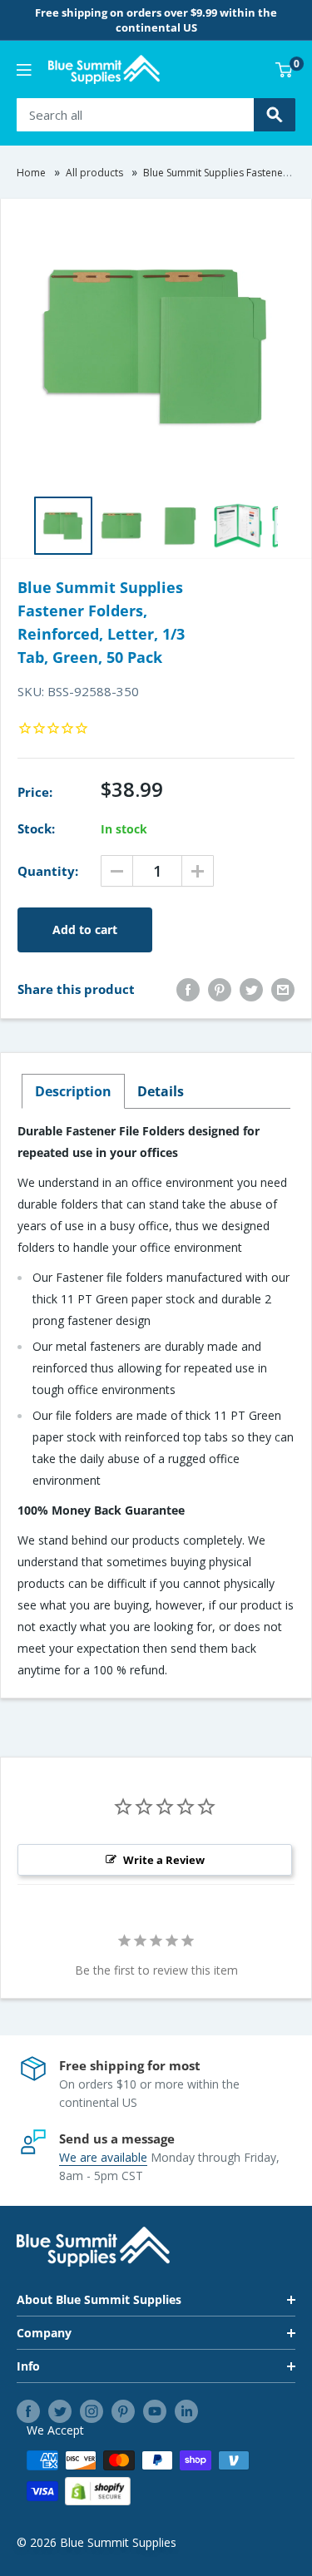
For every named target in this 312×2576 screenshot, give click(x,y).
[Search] (275, 115)
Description (73, 1091)
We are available (103, 2157)
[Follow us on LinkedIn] (186, 2411)
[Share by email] (283, 989)
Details (161, 1091)
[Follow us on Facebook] (28, 2411)
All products (94, 173)
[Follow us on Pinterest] (123, 2411)
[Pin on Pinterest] (220, 989)
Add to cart (85, 930)
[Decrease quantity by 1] (117, 871)
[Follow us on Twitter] (60, 2411)
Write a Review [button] (164, 1860)
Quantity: (48, 871)
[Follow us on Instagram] (92, 2411)
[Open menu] (24, 70)
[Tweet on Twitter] (251, 989)
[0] (285, 70)
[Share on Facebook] (188, 989)
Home (31, 173)
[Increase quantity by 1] (198, 871)
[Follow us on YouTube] (155, 2411)
